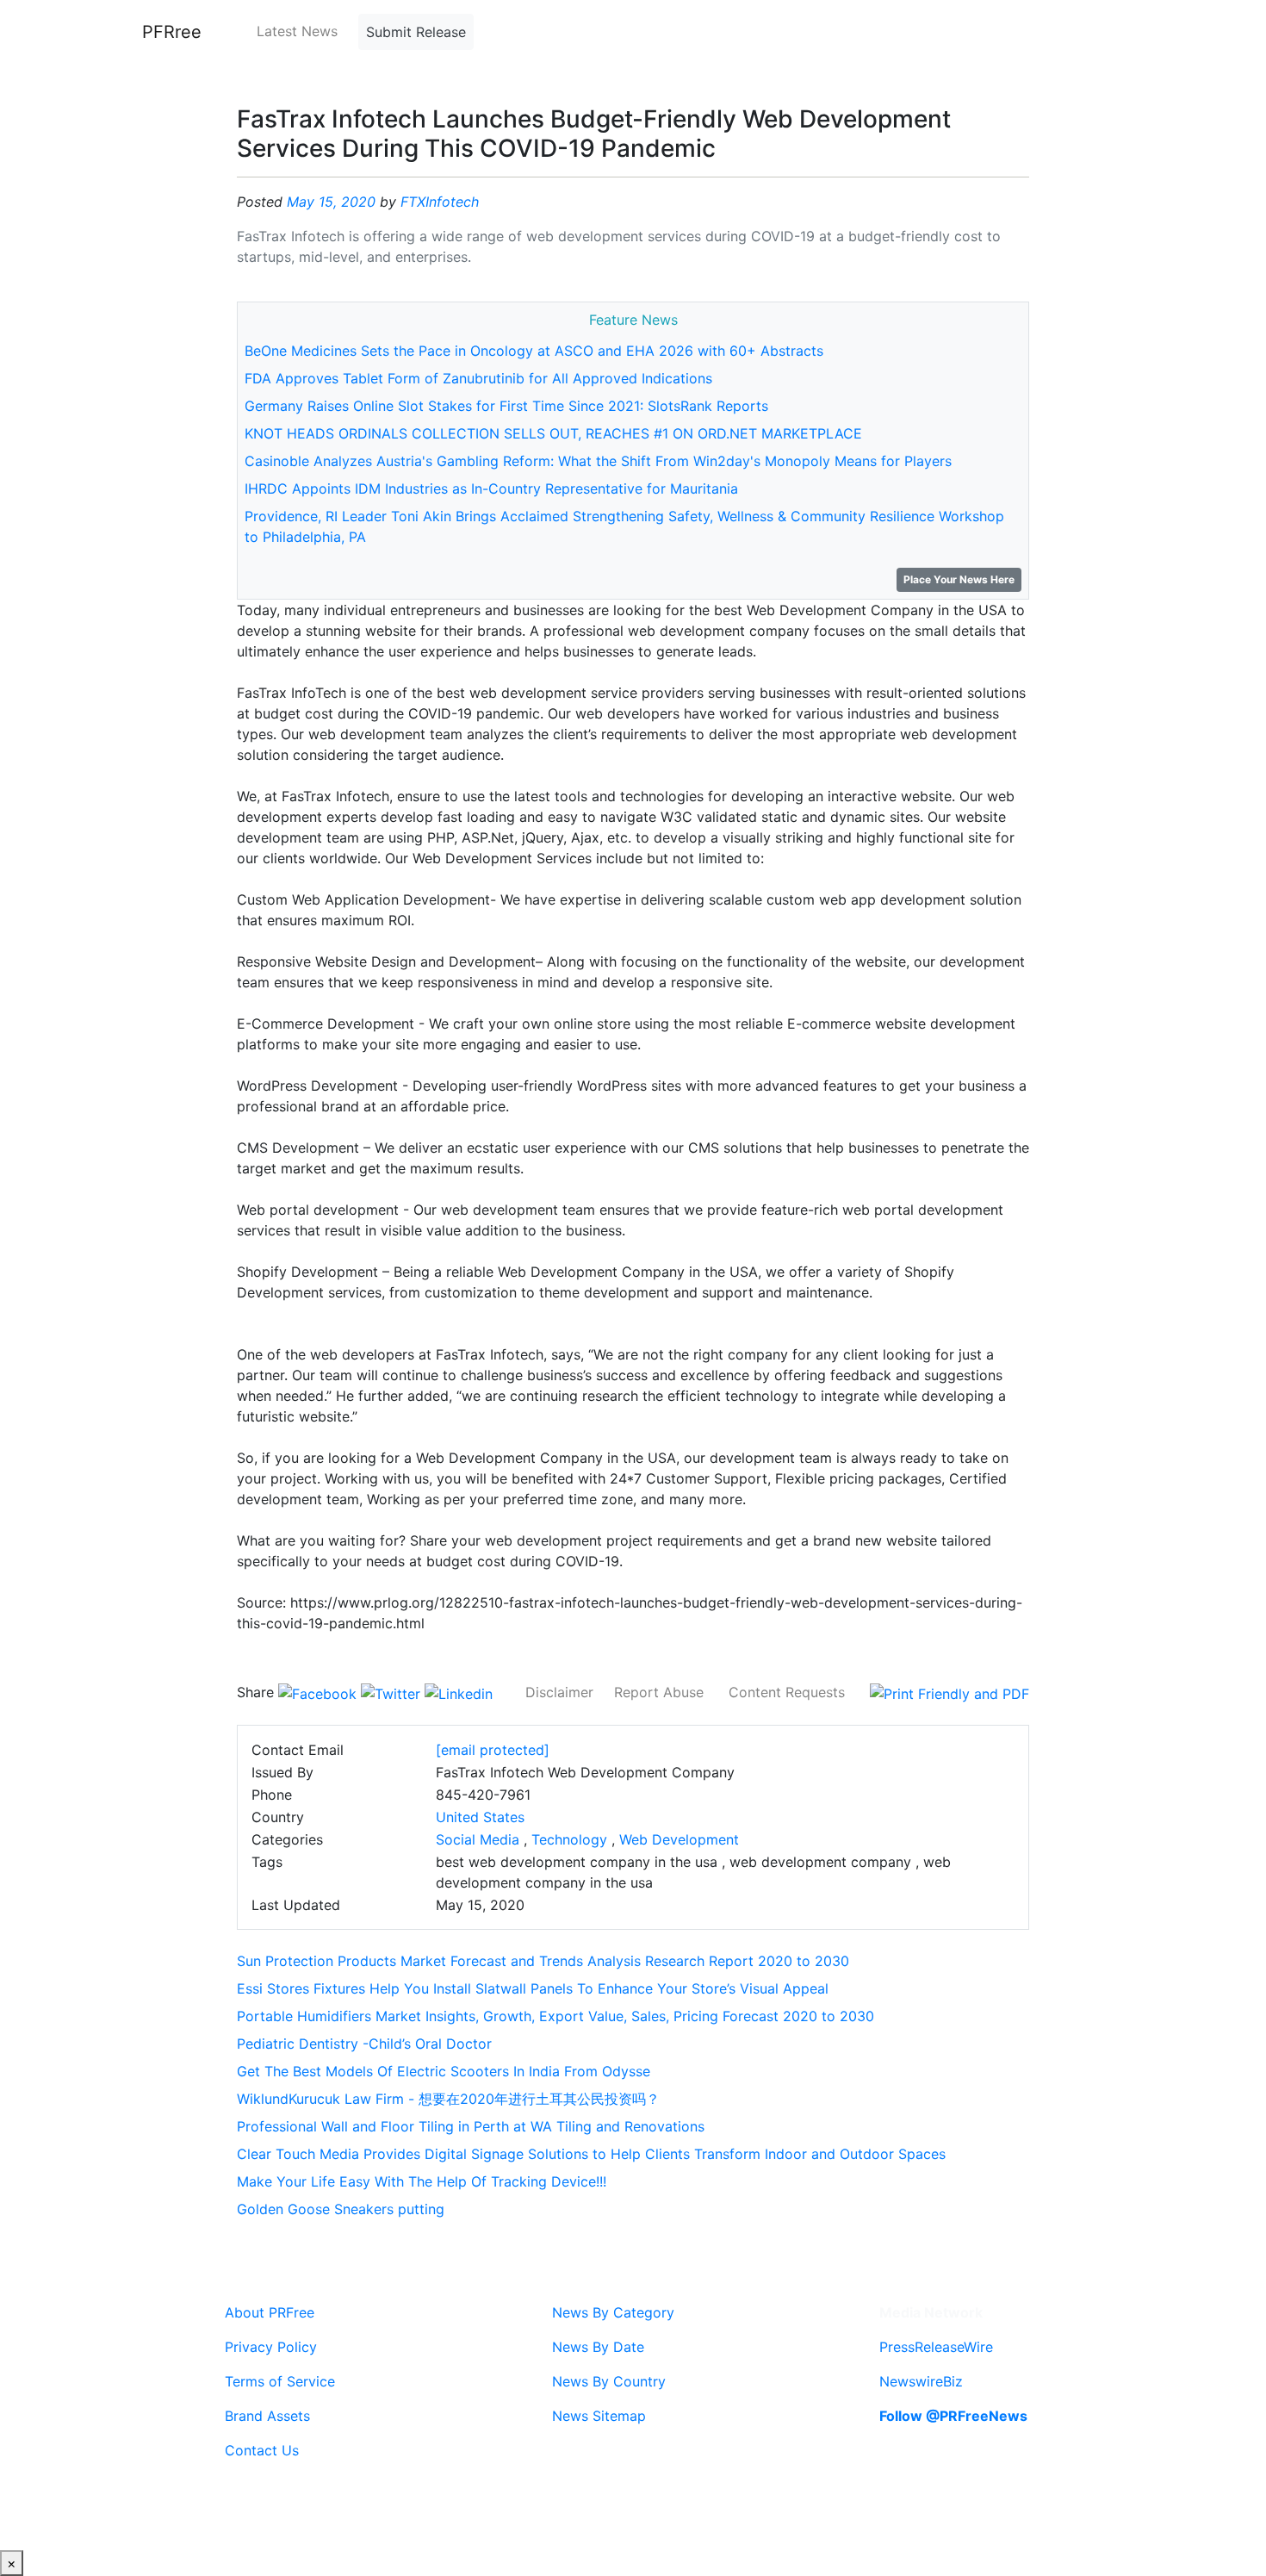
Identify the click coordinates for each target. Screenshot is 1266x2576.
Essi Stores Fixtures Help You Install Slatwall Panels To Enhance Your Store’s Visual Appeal (533, 1988)
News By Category (613, 2312)
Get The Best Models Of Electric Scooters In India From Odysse (444, 2071)
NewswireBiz (921, 2381)
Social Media (478, 1839)
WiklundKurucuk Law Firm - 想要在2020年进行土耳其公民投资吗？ (448, 2099)
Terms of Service (280, 2381)
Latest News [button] (297, 31)
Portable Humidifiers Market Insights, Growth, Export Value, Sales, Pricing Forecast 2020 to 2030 (555, 2016)
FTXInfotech (440, 202)
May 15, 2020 (331, 202)
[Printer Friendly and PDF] (949, 1692)
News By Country (609, 2381)
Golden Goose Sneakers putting (341, 2209)
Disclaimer (559, 1692)
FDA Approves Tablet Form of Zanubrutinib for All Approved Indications (478, 378)
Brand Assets (267, 2416)
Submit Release (416, 32)
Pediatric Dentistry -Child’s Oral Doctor (364, 2044)
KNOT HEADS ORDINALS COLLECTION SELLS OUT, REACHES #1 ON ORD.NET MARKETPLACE (553, 433)
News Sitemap (599, 2416)
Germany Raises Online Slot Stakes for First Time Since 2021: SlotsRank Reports (506, 406)
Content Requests (787, 1692)
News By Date (598, 2347)
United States (480, 1817)
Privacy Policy (271, 2347)
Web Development (679, 1839)
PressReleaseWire (936, 2347)
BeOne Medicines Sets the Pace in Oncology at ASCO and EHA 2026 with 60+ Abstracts (534, 351)
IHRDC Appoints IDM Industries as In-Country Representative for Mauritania (491, 488)
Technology (569, 1839)
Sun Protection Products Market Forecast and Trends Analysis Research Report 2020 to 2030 (543, 1961)
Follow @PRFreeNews (953, 2416)
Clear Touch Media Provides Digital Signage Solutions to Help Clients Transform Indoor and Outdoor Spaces (591, 2154)
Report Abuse (659, 1692)
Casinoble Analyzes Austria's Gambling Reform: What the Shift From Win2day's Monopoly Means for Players (598, 461)
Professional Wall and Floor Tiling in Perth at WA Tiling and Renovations (471, 2126)
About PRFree (270, 2312)
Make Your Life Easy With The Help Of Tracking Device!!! (422, 2181)
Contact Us (262, 2450)
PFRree (172, 32)
